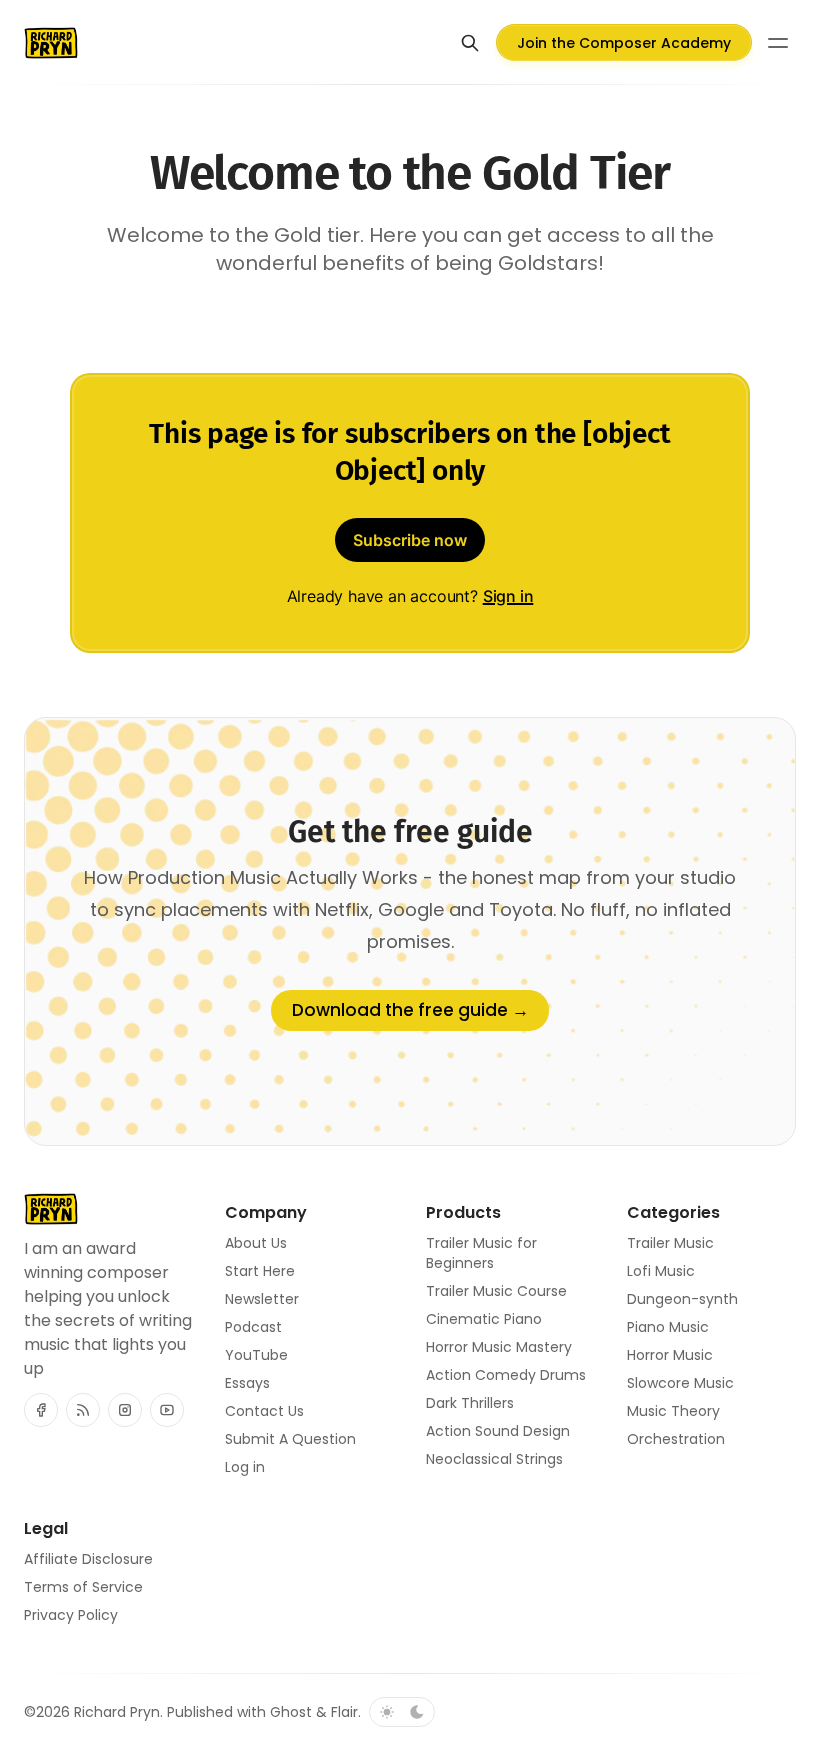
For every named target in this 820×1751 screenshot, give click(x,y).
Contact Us (264, 1411)
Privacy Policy (71, 1615)
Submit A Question (290, 1439)
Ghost (291, 1712)
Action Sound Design (498, 1431)
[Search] (470, 43)
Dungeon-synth (682, 1299)
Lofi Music (661, 1271)
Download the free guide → (410, 1010)
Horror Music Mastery (499, 1347)
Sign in (508, 596)
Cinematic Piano (484, 1319)
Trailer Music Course (496, 1291)
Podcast (253, 1327)
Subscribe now (410, 540)
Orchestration (676, 1439)
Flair (344, 1712)
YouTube (256, 1355)
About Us (256, 1243)
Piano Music (668, 1327)
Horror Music (670, 1355)
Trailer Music (670, 1243)
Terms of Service (83, 1587)
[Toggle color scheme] (402, 1712)
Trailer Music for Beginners (481, 1253)
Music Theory (673, 1411)
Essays (247, 1383)
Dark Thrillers (470, 1403)
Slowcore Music (680, 1383)
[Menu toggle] (778, 43)
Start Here (260, 1271)
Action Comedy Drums (506, 1375)
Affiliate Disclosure (88, 1559)
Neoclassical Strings (494, 1459)
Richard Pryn (117, 1712)
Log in (245, 1467)
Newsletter (262, 1299)
